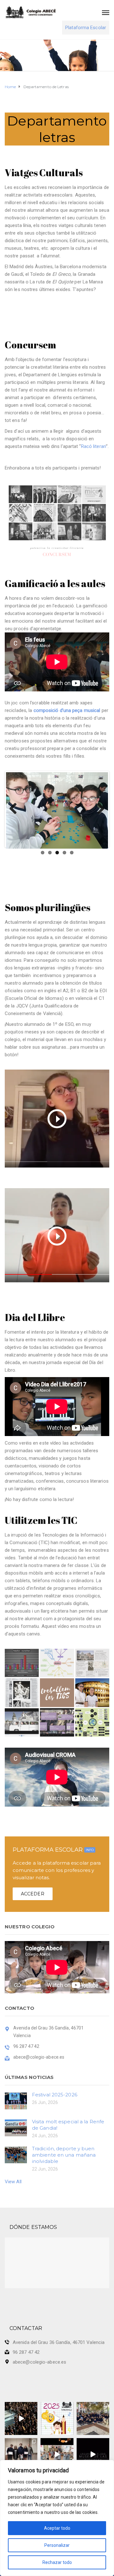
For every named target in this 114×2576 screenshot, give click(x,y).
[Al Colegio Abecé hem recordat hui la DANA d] (21, 2418)
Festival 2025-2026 (55, 2095)
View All (13, 2182)
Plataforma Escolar (86, 28)
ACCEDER (33, 1894)
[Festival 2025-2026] (16, 2100)
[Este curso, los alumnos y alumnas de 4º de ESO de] (57, 2418)
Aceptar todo (57, 2528)
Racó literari (94, 446)
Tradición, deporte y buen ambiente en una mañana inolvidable (64, 2155)
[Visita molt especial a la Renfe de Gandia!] (16, 2127)
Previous (16, 809)
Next (98, 809)
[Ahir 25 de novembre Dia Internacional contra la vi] (21, 2454)
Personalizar (57, 2545)
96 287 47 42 (26, 2352)
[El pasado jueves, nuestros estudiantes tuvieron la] (93, 2454)
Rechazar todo (57, 2562)
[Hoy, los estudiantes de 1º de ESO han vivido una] (93, 2418)
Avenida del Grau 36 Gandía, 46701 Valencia (59, 2342)
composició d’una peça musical (67, 710)
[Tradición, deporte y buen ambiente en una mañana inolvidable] (16, 2154)
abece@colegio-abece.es (39, 2362)
